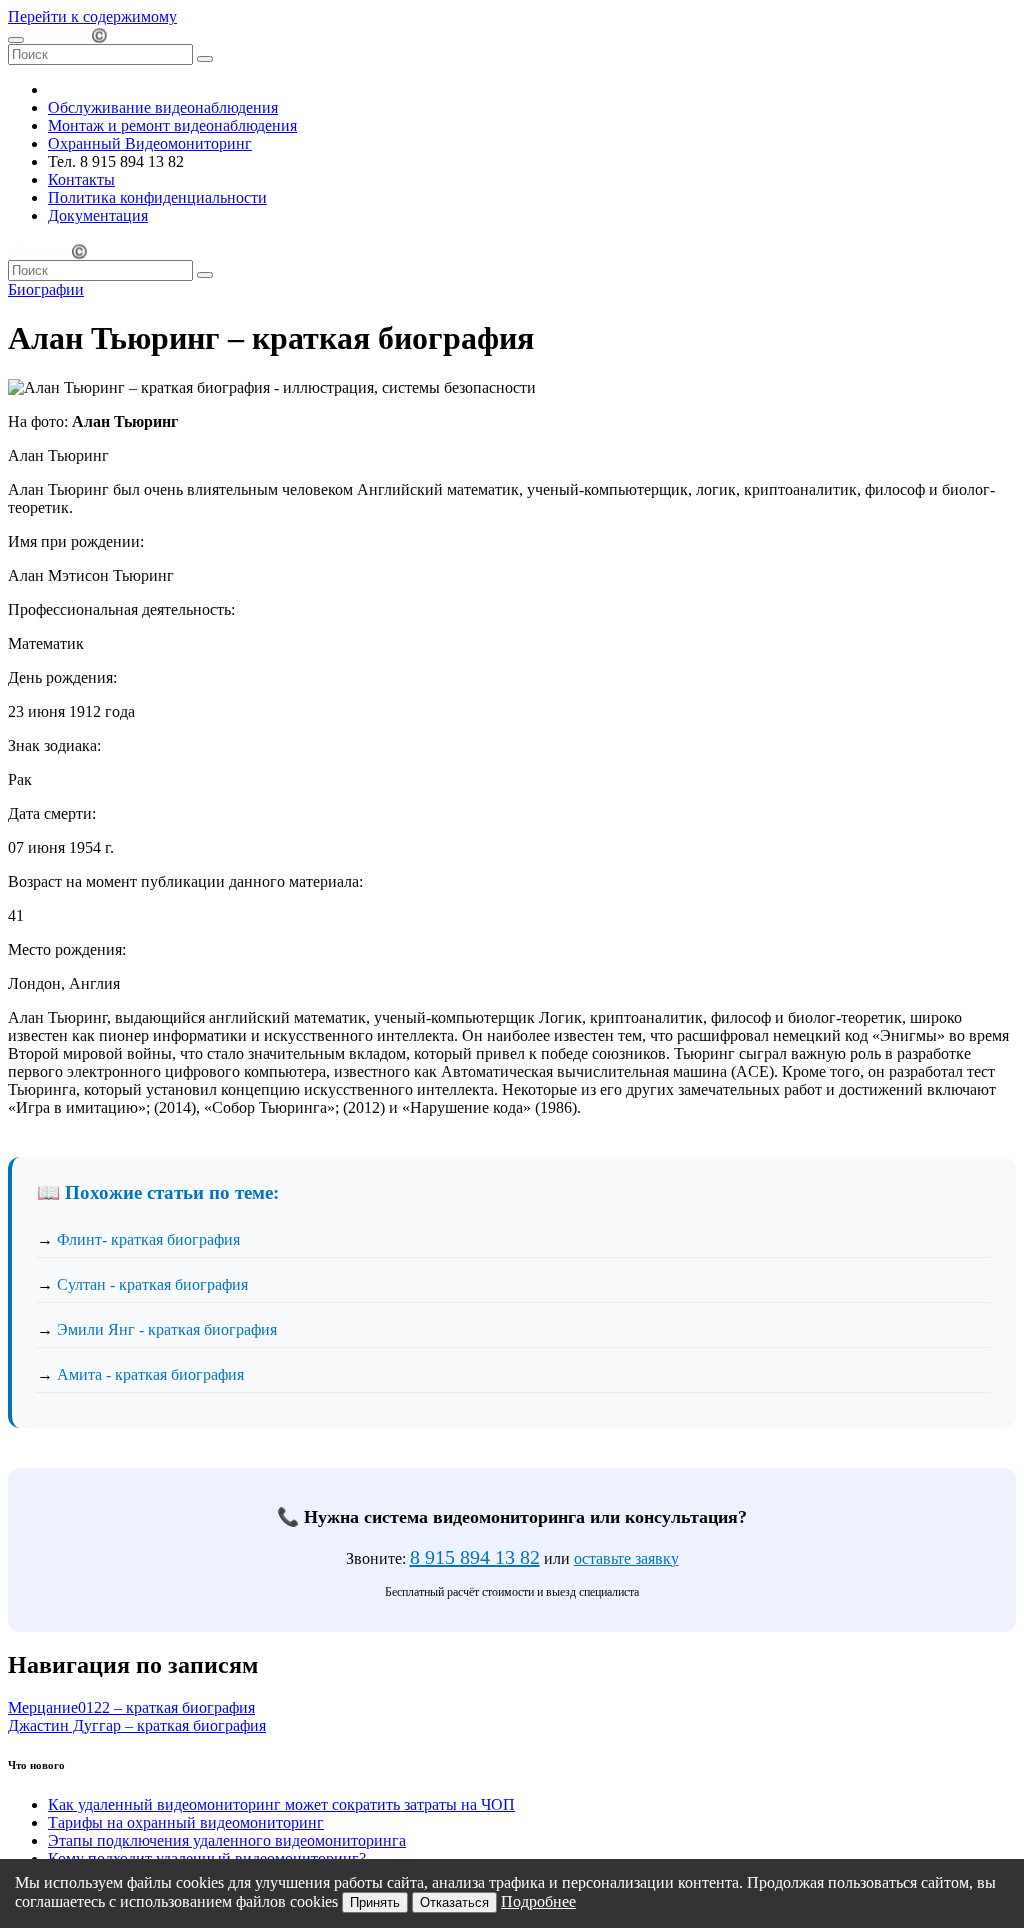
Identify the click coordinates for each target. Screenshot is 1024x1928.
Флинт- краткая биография (148, 1239)
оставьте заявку (626, 1558)
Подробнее (538, 1901)
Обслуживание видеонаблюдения (163, 107)
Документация (98, 215)
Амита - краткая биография (150, 1374)
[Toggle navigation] (16, 40)
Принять (375, 1902)
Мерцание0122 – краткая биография (131, 1707)
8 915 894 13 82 (475, 1557)
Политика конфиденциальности (157, 197)
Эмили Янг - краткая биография (167, 1329)
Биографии (46, 289)
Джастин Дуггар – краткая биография (137, 1725)
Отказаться (454, 1902)
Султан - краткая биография (152, 1284)
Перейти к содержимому (92, 16)
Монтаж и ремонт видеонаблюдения (172, 125)
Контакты (81, 179)
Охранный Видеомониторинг (150, 143)
